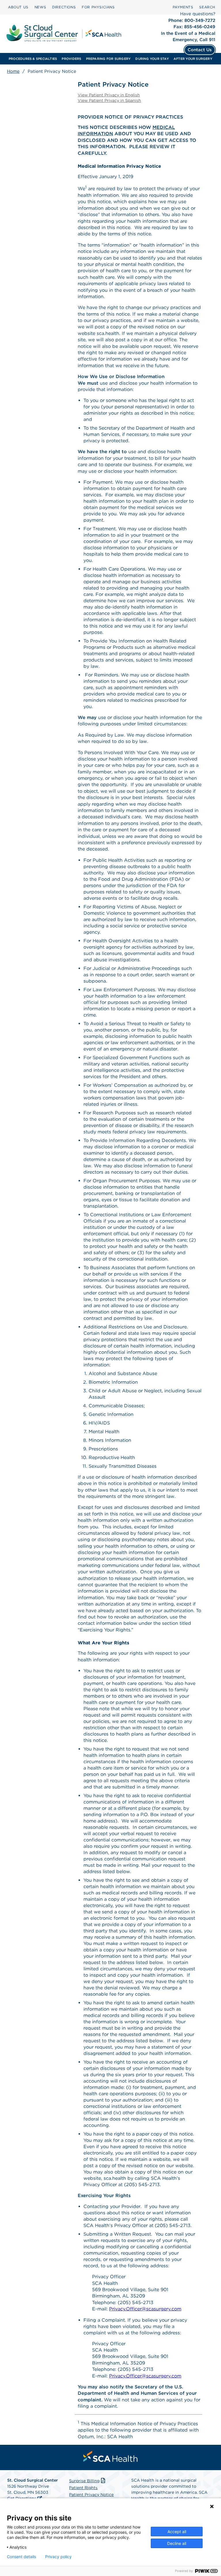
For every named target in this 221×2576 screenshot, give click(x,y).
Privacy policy (58, 2557)
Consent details (21, 2557)
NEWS (40, 7)
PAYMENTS (183, 7)
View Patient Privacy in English (109, 95)
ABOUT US (18, 7)
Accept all (177, 2532)
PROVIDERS (71, 59)
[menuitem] (18, 7)
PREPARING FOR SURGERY (108, 59)
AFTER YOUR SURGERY (193, 59)
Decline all (177, 2543)
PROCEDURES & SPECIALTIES (33, 59)
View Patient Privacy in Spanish (109, 100)
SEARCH (207, 7)
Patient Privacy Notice (91, 2495)
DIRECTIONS (64, 7)
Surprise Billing (84, 2481)
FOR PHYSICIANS (98, 7)
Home (13, 71)
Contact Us (200, 50)
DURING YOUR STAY (152, 59)
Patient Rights (83, 2488)
